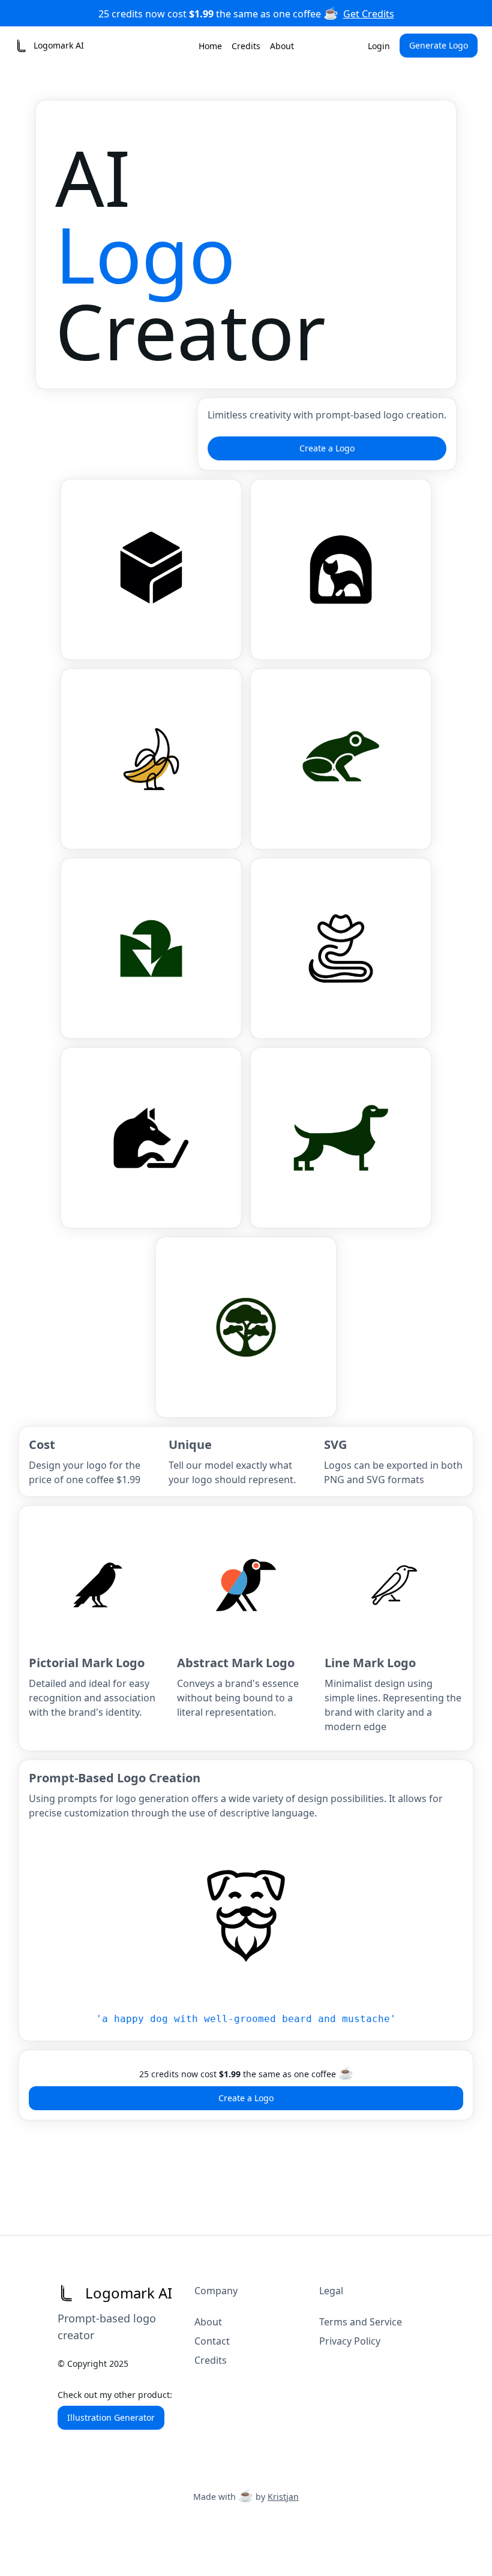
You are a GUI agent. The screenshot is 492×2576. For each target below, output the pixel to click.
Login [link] (379, 46)
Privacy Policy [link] (350, 2341)
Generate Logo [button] (439, 45)
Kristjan (283, 2497)
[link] (49, 46)
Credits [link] (246, 46)
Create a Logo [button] (327, 448)
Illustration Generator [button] (111, 2417)
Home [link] (210, 46)
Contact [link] (212, 2341)
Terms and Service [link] (361, 2322)
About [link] (282, 46)
